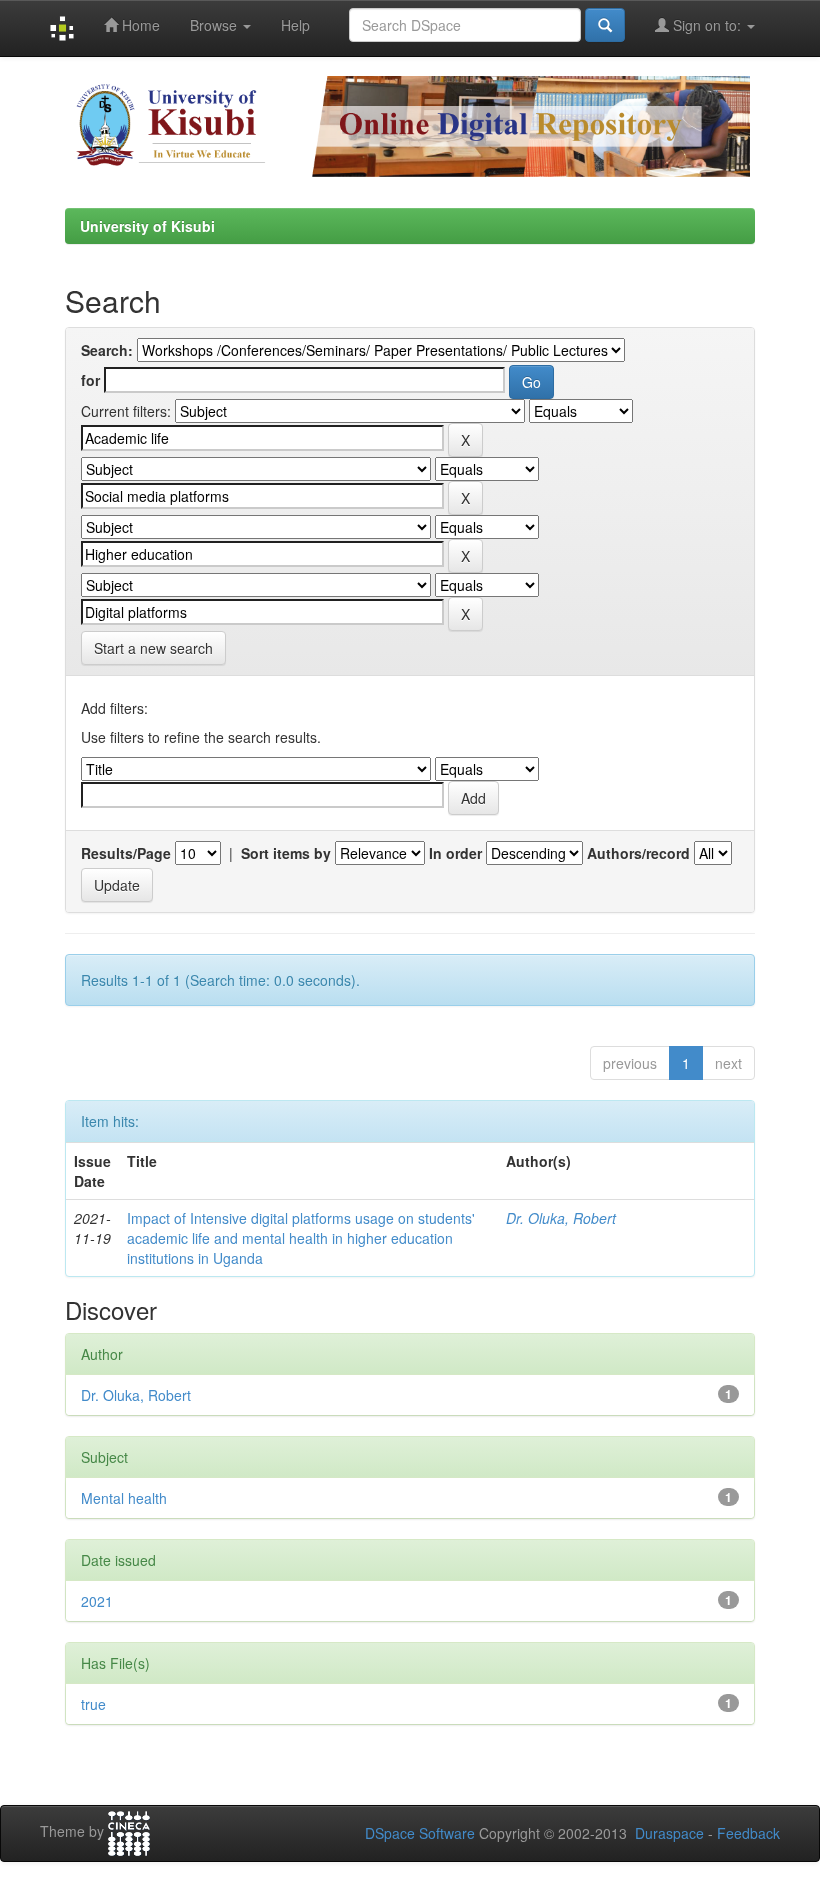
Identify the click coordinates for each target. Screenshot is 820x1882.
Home (139, 25)
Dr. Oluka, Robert (561, 1218)
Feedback (748, 1833)
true (93, 1704)
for (90, 380)
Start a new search (153, 648)
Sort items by (286, 853)
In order (455, 853)
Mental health (124, 1498)
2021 (97, 1601)
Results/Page (126, 853)
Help (295, 25)
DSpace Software (420, 1833)
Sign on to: (707, 25)
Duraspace (669, 1833)
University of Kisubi (147, 226)
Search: (107, 350)
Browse (215, 25)
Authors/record (638, 853)
